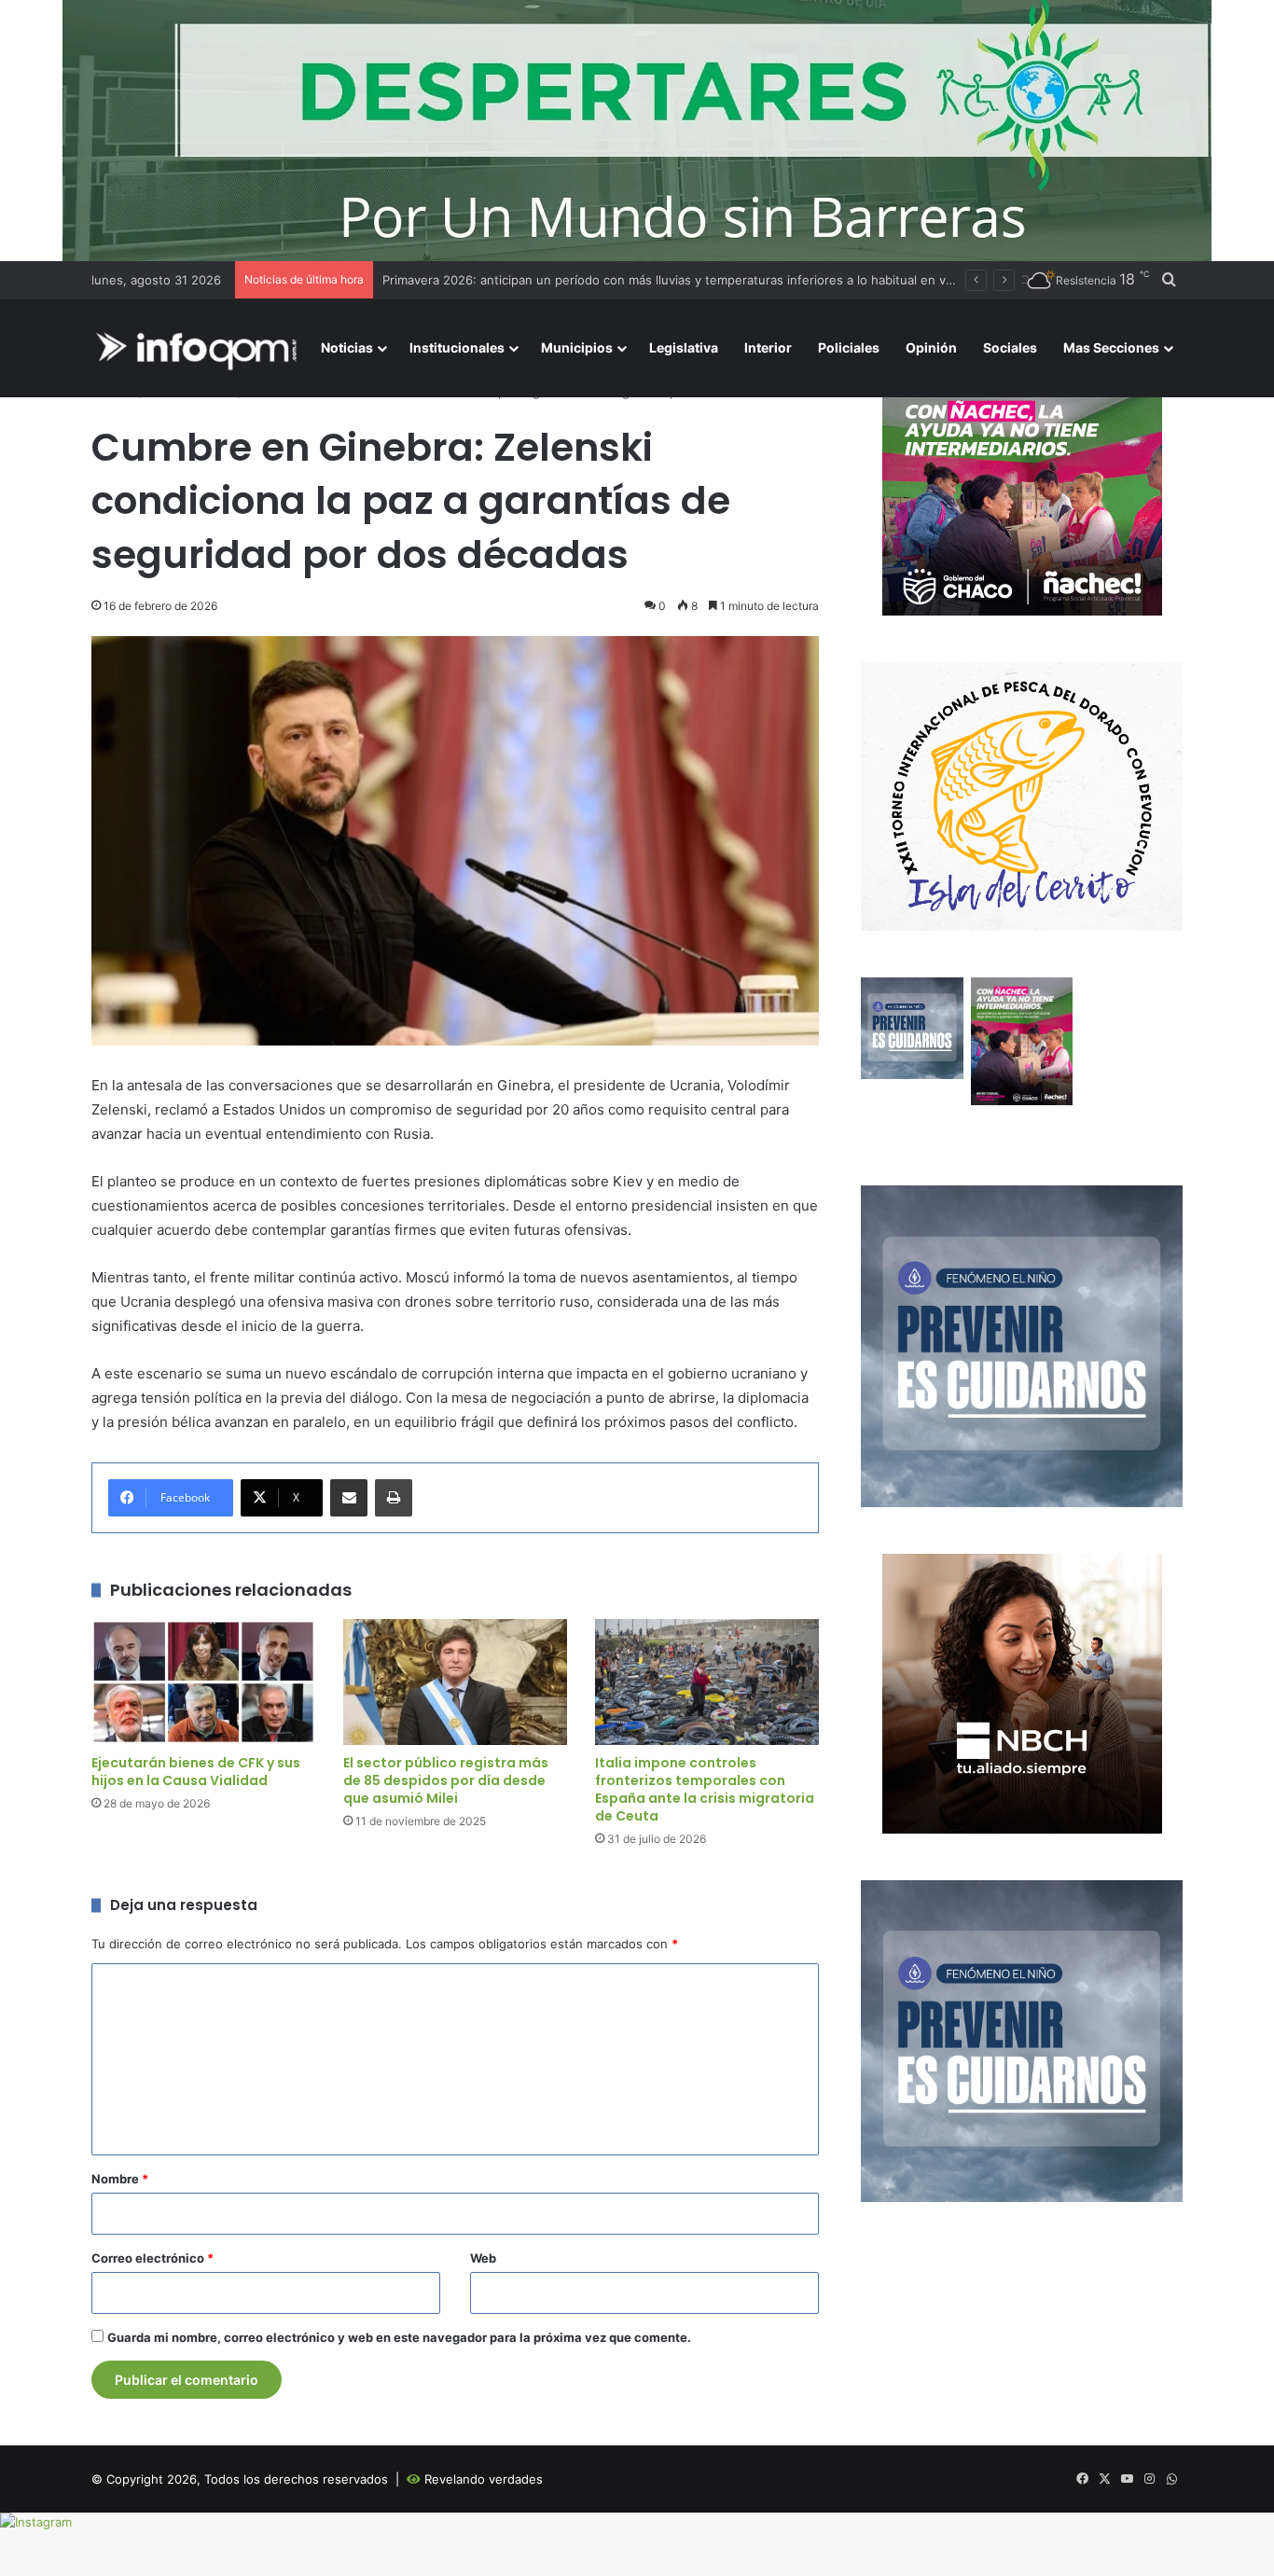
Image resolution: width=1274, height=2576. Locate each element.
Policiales (849, 347)
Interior (768, 347)
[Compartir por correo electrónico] (349, 1498)
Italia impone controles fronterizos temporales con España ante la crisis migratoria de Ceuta (705, 1789)
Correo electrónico (152, 2258)
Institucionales (457, 347)
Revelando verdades (484, 2479)
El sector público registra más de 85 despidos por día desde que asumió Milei (446, 1780)
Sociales (1010, 347)
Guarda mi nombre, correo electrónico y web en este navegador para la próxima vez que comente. (399, 2337)
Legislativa (684, 347)
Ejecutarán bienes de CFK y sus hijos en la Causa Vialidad (196, 1772)
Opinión (931, 347)
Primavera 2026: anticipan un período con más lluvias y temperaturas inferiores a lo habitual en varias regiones (705, 280)
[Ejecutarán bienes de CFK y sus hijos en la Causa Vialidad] (203, 1682)
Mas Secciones (1111, 347)
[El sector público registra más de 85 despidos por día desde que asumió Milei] (455, 1682)
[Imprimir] (394, 1498)
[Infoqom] (200, 348)
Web (483, 2258)
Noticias (347, 347)
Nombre (120, 2179)
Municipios (577, 347)
